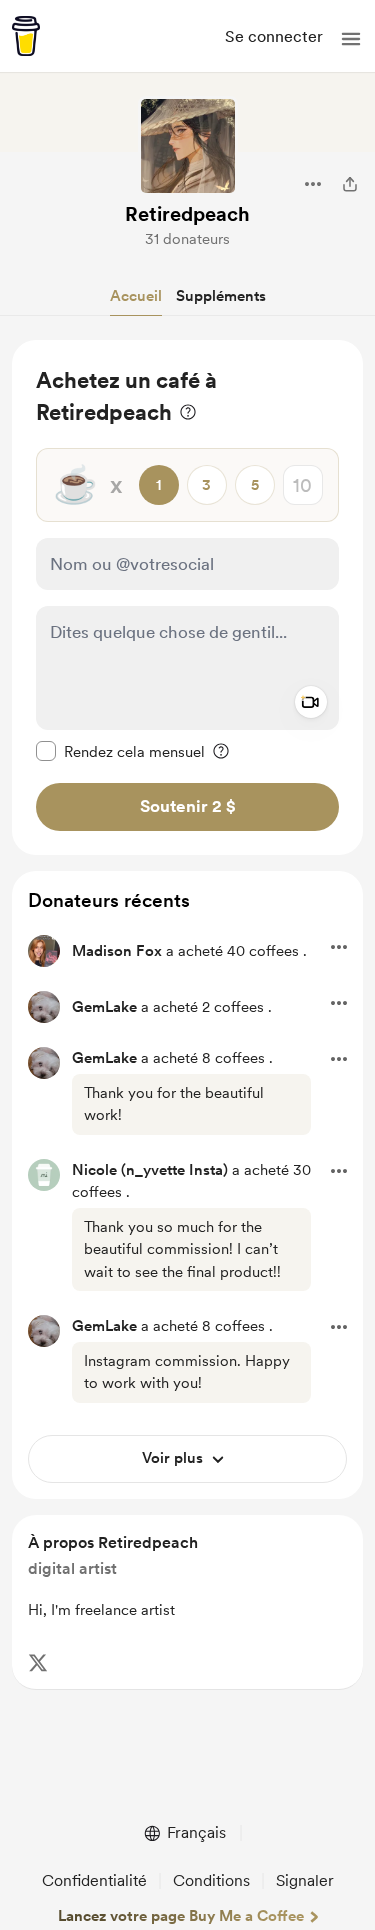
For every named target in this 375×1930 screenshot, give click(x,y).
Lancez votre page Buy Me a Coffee (181, 1916)
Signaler (305, 1880)
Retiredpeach (187, 214)
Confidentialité (94, 1880)
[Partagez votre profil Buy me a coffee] (350, 184)
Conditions (211, 1880)
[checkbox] (120, 751)
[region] (187, 597)
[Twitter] (38, 1663)
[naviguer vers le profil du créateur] (188, 146)
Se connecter (274, 36)
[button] (351, 39)
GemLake (104, 1007)
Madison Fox (117, 951)
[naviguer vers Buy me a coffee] (26, 36)
